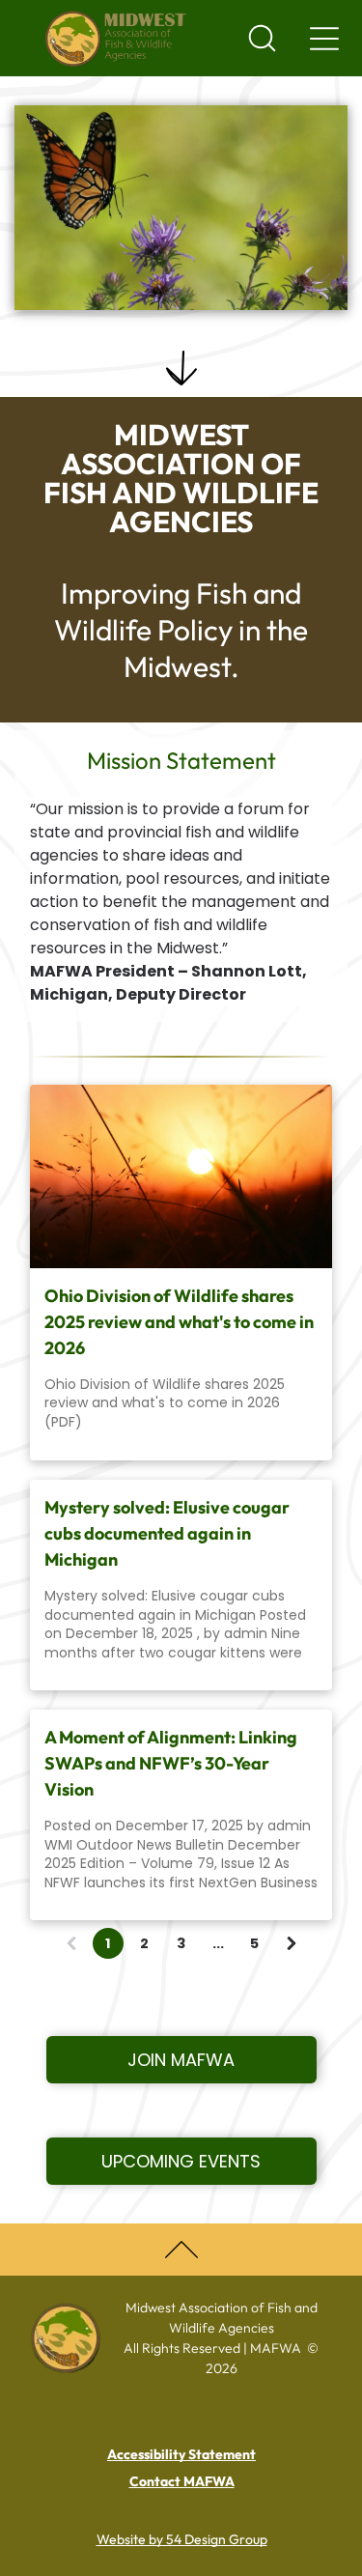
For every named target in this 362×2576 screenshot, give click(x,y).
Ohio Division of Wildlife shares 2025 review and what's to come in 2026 (179, 1322)
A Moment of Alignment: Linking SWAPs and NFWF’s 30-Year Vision (171, 1763)
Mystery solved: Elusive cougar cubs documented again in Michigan (167, 1533)
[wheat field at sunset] (181, 1176)
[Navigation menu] (324, 39)
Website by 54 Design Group (182, 2539)
